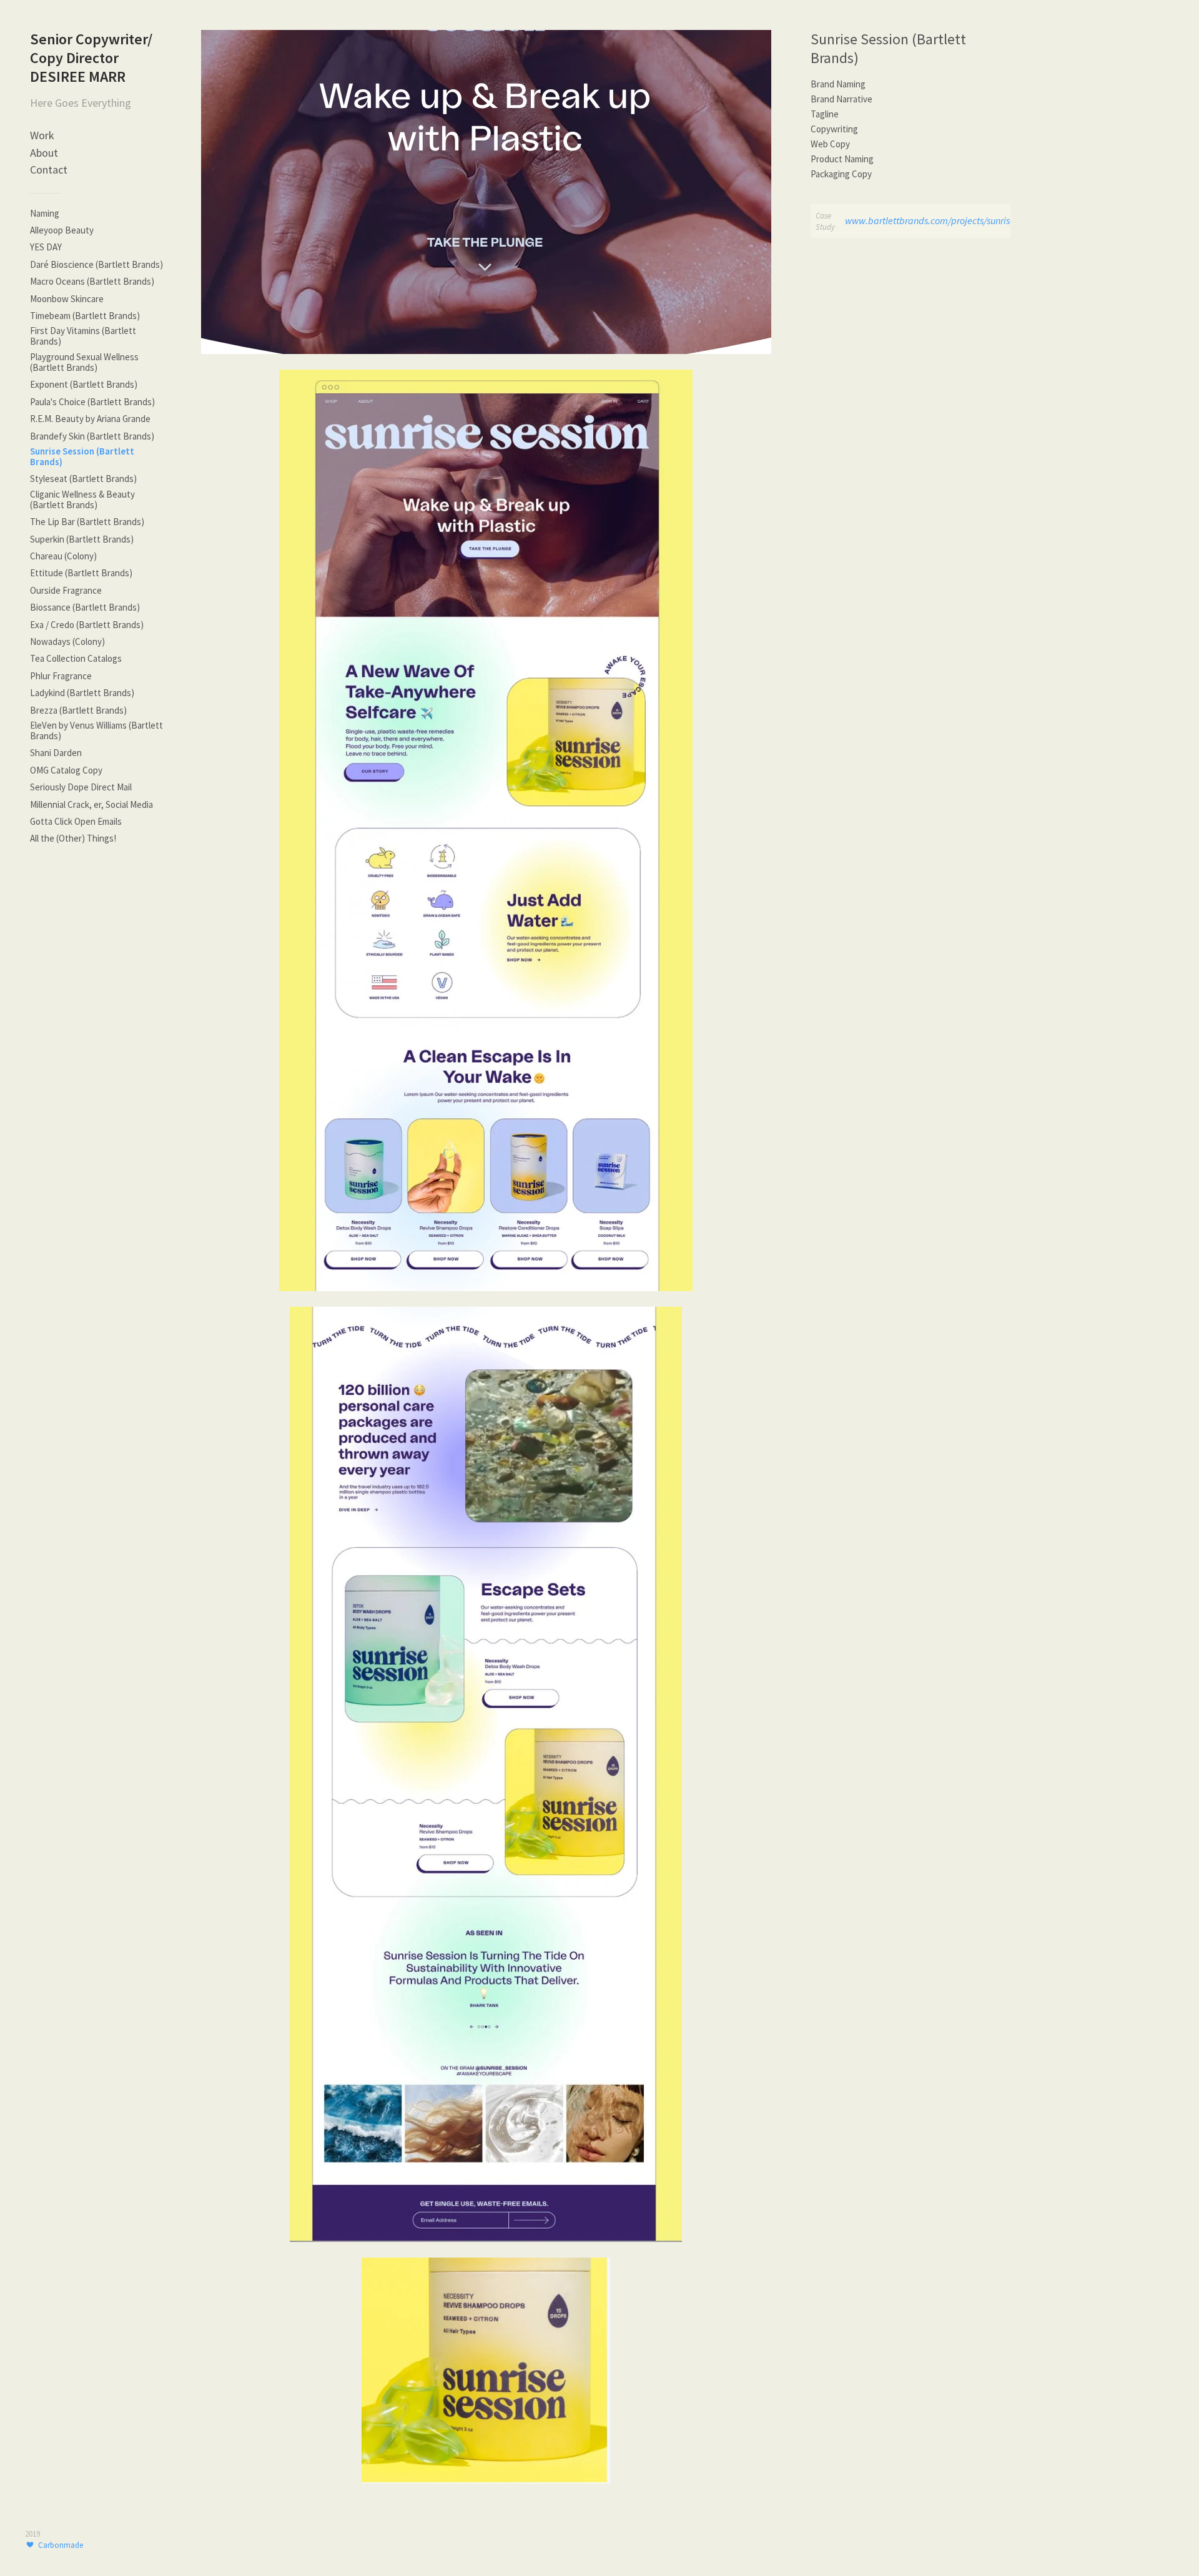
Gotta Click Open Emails (76, 821)
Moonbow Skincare (67, 299)
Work (42, 135)
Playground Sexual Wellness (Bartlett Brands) (84, 362)
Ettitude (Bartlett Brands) (81, 573)
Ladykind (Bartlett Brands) (82, 693)
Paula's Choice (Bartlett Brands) (92, 402)
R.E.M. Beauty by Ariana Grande (90, 419)
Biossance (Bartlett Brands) (85, 607)
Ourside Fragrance (66, 590)
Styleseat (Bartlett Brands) (83, 479)
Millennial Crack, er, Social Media (91, 804)
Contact (49, 170)
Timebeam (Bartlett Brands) (85, 316)
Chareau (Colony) (63, 556)
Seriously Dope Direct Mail (81, 787)
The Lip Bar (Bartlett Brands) (87, 522)
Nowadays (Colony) (67, 642)
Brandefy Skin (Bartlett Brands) (92, 436)
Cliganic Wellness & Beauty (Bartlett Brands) (82, 499)
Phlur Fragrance (61, 676)
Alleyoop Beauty (62, 230)
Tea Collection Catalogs (76, 658)
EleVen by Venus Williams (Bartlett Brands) (96, 730)
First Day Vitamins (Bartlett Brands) (83, 336)
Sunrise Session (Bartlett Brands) (82, 456)
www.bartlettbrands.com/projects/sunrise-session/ (947, 220)
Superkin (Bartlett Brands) (82, 539)
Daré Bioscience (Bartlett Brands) (96, 264)
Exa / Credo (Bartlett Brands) (87, 625)
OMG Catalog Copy (66, 770)
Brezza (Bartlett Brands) (78, 710)
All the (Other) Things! (73, 838)
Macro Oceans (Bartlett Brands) (92, 281)
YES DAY (46, 247)
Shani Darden (56, 753)
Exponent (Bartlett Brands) (84, 384)
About (44, 153)
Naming (45, 213)
